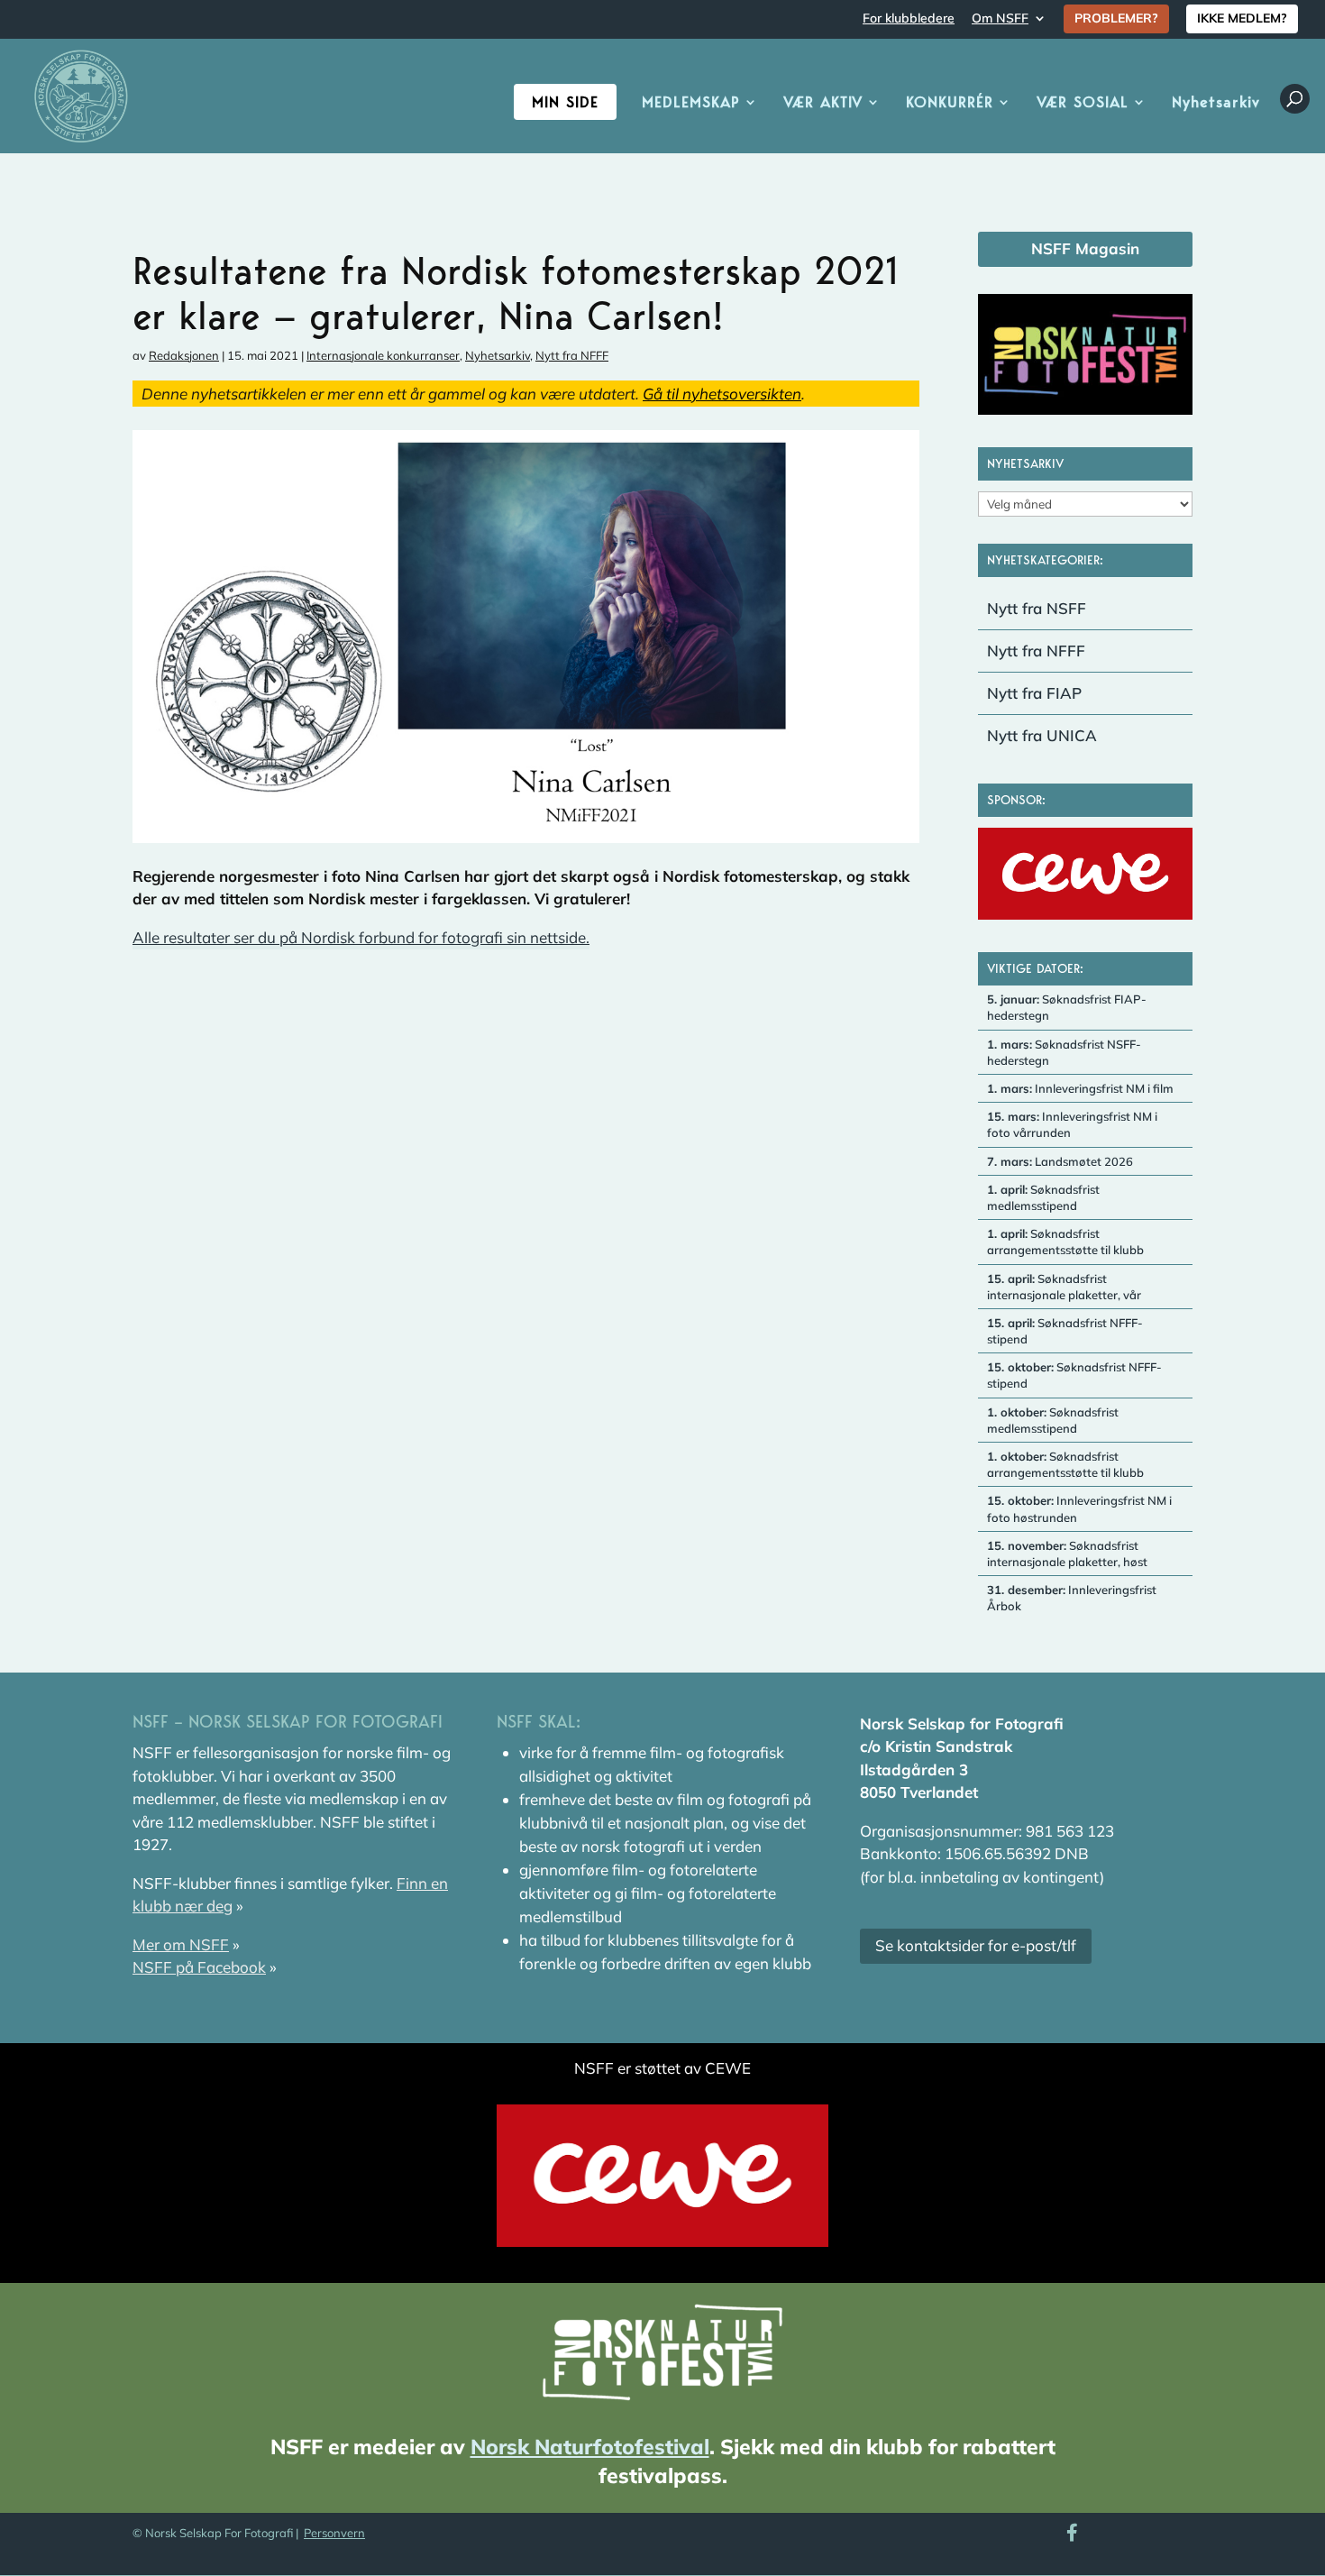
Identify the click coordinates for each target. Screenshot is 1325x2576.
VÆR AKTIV (823, 103)
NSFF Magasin (1085, 248)
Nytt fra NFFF (572, 355)
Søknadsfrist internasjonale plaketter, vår (1064, 1287)
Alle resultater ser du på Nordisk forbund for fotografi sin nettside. (361, 937)
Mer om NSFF (181, 1944)
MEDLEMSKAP (691, 103)
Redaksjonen (184, 355)
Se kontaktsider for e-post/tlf (976, 1945)
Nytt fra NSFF (1037, 608)
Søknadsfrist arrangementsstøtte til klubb (1065, 1242)
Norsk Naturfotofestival (590, 2447)
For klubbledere (909, 19)
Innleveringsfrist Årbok (1072, 1598)
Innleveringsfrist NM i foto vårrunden (1072, 1124)
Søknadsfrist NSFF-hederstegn (1064, 1052)
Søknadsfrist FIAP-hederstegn (1067, 1007)
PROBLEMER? (1116, 18)
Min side (565, 102)
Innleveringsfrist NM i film (1080, 1088)
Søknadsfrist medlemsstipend (1043, 1197)
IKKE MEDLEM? (1242, 18)
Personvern (334, 2533)
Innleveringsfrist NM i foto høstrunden (1079, 1508)
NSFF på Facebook (199, 1967)
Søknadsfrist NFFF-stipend (1065, 1331)
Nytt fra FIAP (1034, 693)
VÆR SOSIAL (1083, 103)
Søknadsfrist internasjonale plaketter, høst (1067, 1554)
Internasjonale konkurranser (383, 355)
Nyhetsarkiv (1216, 103)
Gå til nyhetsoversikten (722, 394)
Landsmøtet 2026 (1060, 1161)
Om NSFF (1000, 19)
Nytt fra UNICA (1042, 735)
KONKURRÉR (950, 103)
